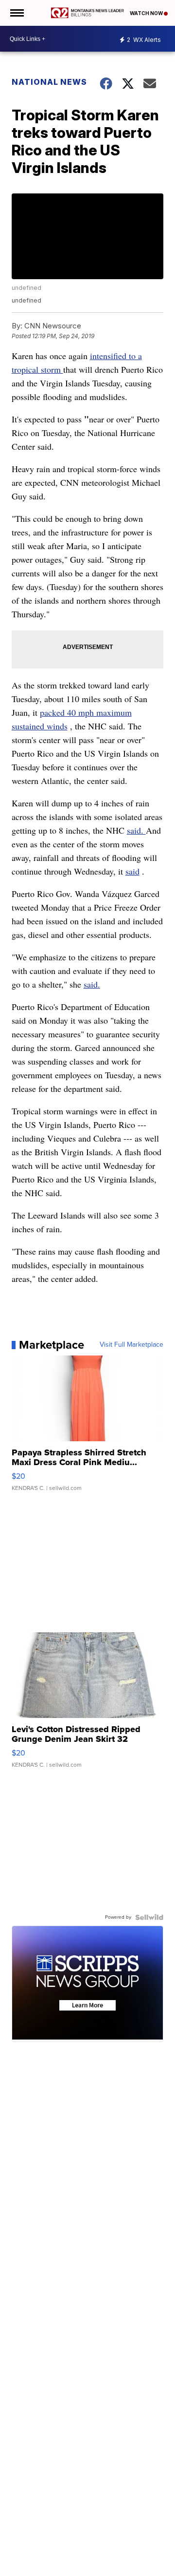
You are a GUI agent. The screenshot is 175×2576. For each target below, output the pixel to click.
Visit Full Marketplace (131, 1345)
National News (49, 82)
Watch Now (147, 13)
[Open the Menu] (16, 13)
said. (136, 830)
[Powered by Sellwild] (149, 1917)
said (132, 871)
